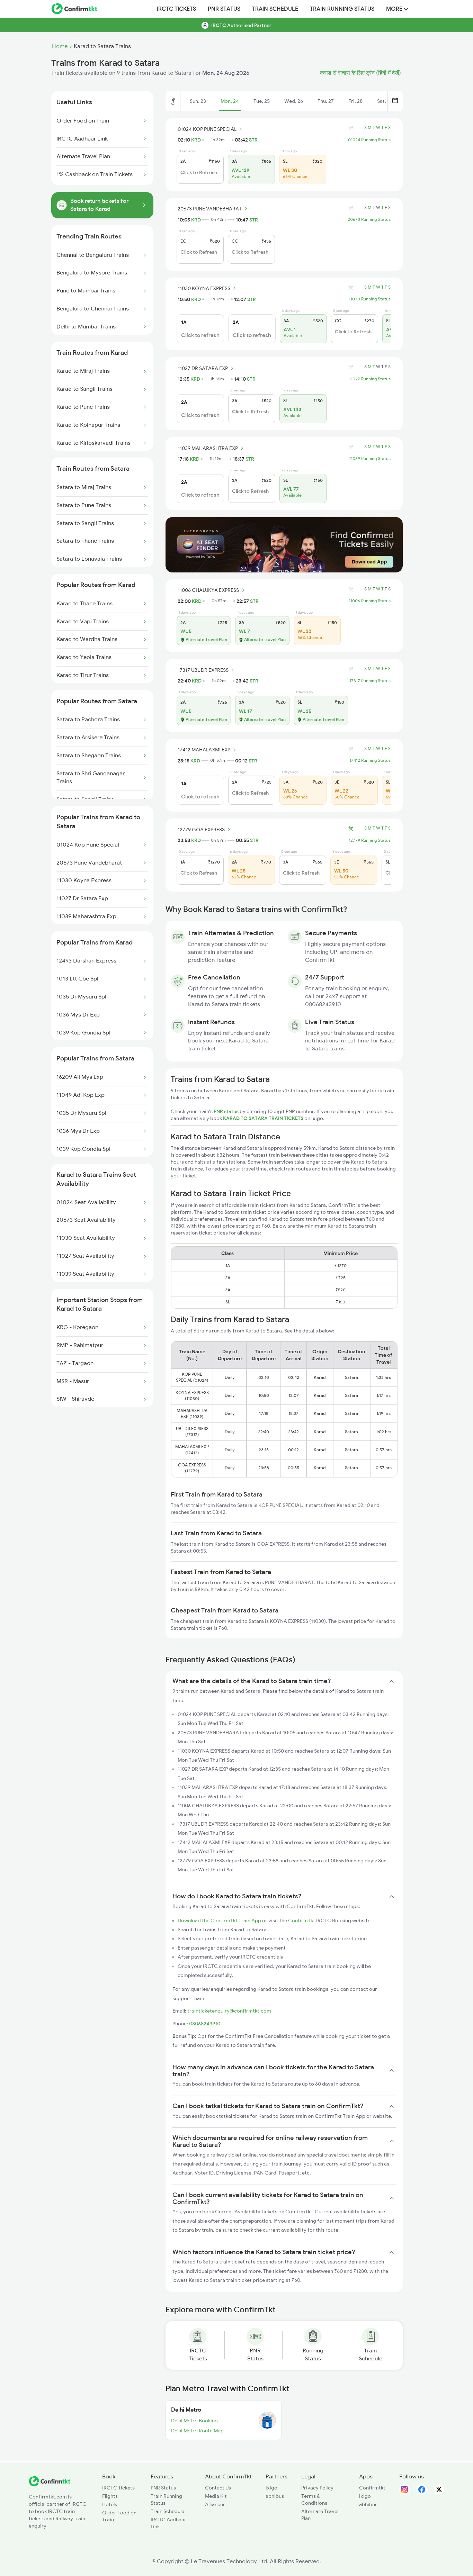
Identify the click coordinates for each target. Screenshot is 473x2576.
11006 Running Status (370, 601)
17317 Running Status (370, 681)
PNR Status (224, 9)
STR (253, 140)
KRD (196, 140)
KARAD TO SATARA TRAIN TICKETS (264, 1118)
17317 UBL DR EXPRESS (203, 670)
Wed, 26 (294, 101)
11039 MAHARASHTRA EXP (208, 448)
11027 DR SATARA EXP (203, 368)
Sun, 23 (198, 101)
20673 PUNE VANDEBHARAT (210, 209)
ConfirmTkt (302, 1920)
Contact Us (218, 2488)
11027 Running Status (370, 379)
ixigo (271, 2488)
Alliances (215, 2504)
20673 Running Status (369, 219)
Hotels (110, 2504)
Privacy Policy (317, 2488)
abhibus (275, 2496)
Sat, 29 (385, 101)
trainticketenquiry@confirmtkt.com (229, 2011)
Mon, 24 (230, 101)
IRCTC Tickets (176, 9)
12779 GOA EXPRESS (201, 830)
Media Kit (216, 2496)
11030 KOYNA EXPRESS (204, 288)
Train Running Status (342, 9)
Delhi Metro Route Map (197, 2431)
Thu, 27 (326, 101)
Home (60, 46)
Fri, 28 (355, 101)
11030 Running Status (370, 299)
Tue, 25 (262, 101)
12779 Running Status (370, 840)
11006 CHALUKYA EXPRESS (208, 590)
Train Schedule (275, 9)
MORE (395, 9)
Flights (110, 2496)
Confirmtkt (372, 2488)
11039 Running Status (370, 459)
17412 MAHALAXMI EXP (204, 750)
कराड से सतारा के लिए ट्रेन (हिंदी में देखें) (360, 73)
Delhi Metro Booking (194, 2421)
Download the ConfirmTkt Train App (219, 1920)
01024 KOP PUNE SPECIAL (207, 129)
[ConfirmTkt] (50, 2485)
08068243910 (205, 2024)
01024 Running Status (369, 140)
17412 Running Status (370, 760)
